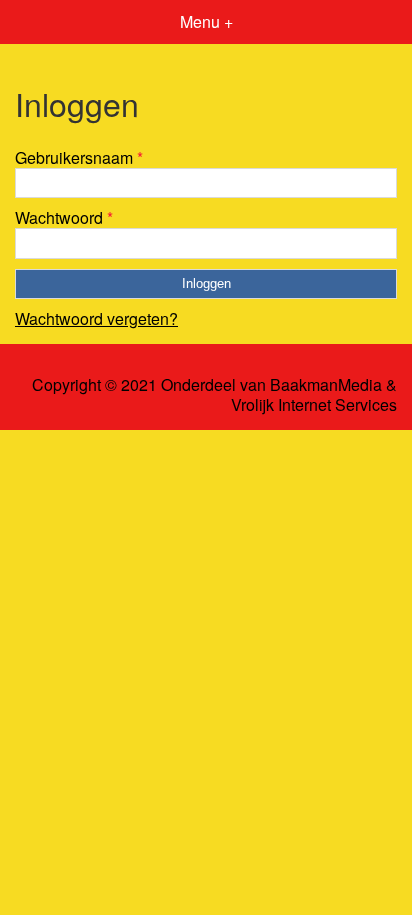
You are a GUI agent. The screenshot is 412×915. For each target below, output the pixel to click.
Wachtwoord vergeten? (96, 318)
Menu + (206, 21)
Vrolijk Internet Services (314, 405)
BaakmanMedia (326, 385)
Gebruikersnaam (79, 157)
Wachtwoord (64, 217)
